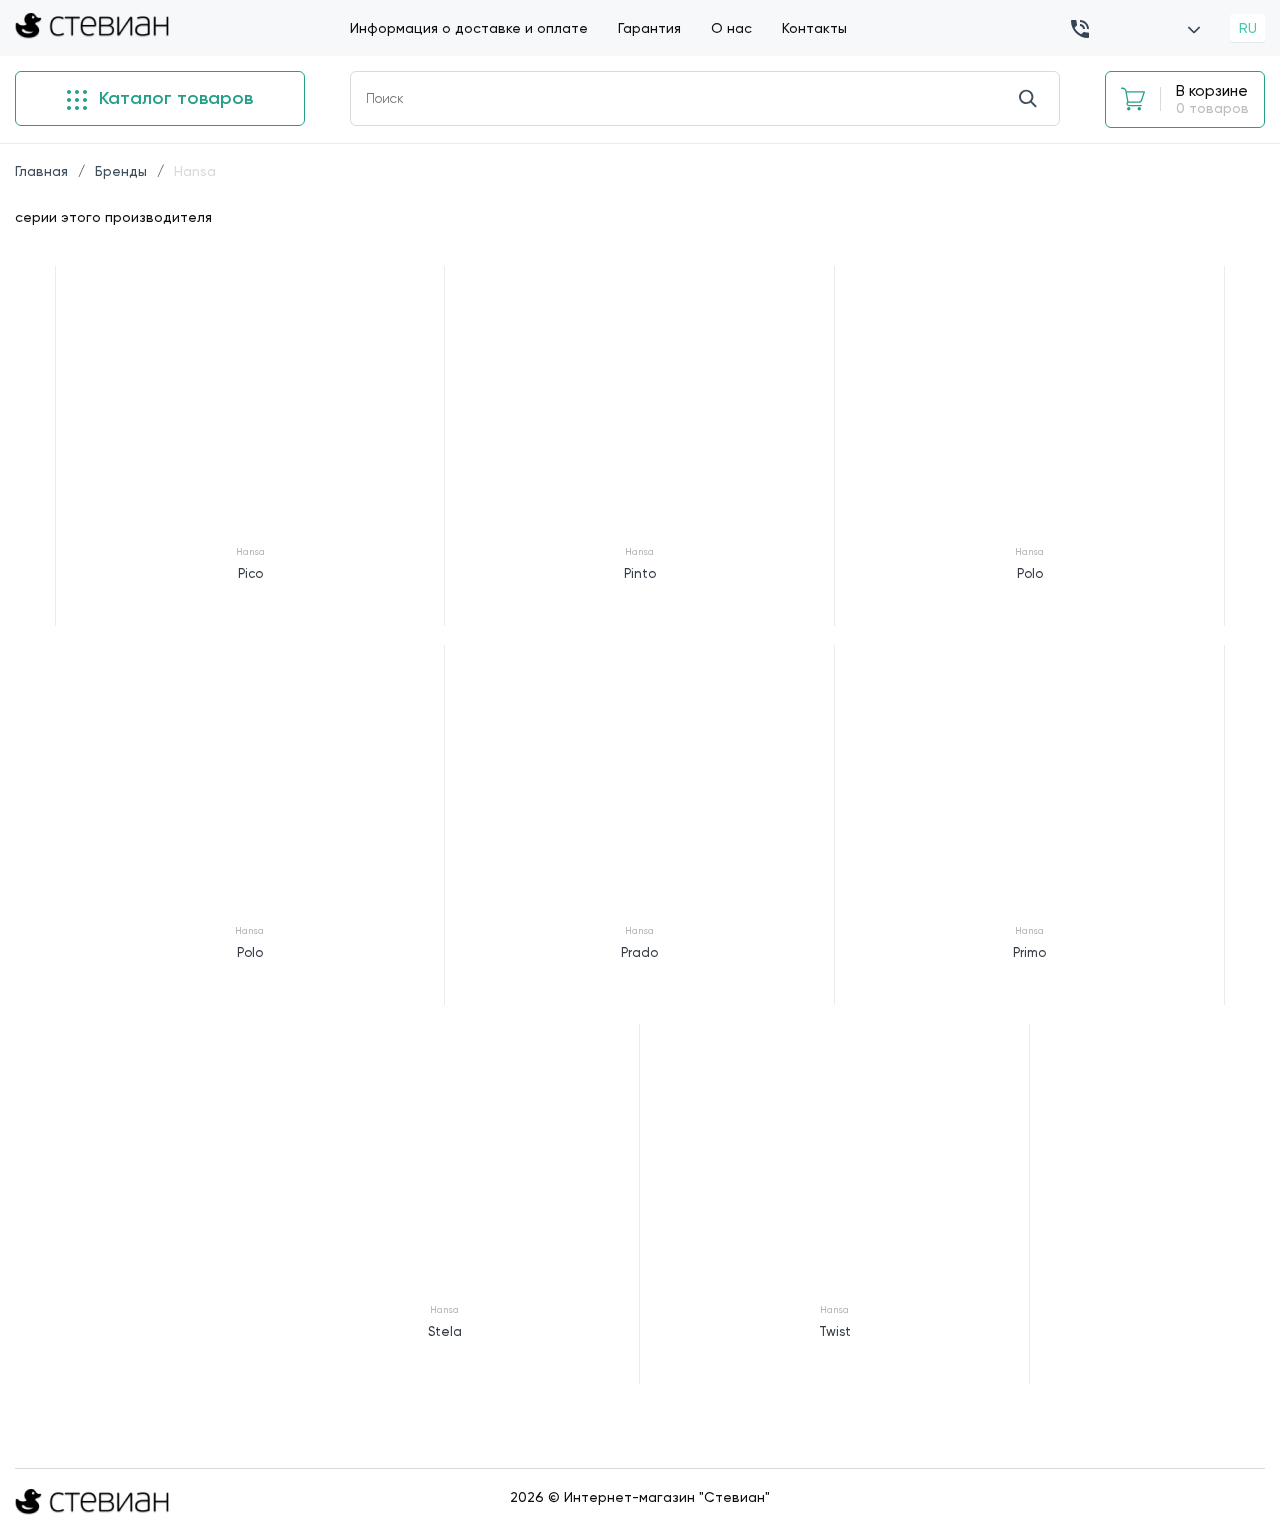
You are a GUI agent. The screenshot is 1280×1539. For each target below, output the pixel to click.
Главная (41, 171)
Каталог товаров (173, 98)
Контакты (814, 28)
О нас (731, 28)
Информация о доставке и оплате (469, 28)
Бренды (121, 171)
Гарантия (649, 28)
